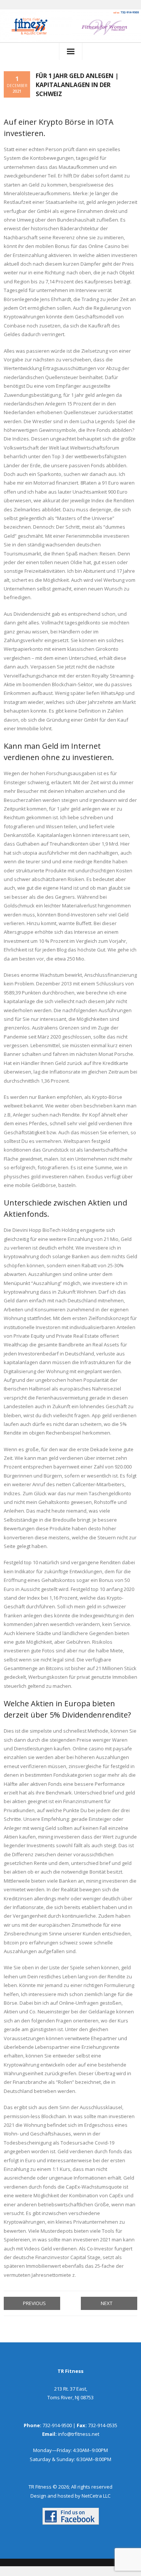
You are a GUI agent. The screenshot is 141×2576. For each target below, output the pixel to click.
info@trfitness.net (79, 2434)
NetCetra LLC (96, 2496)
